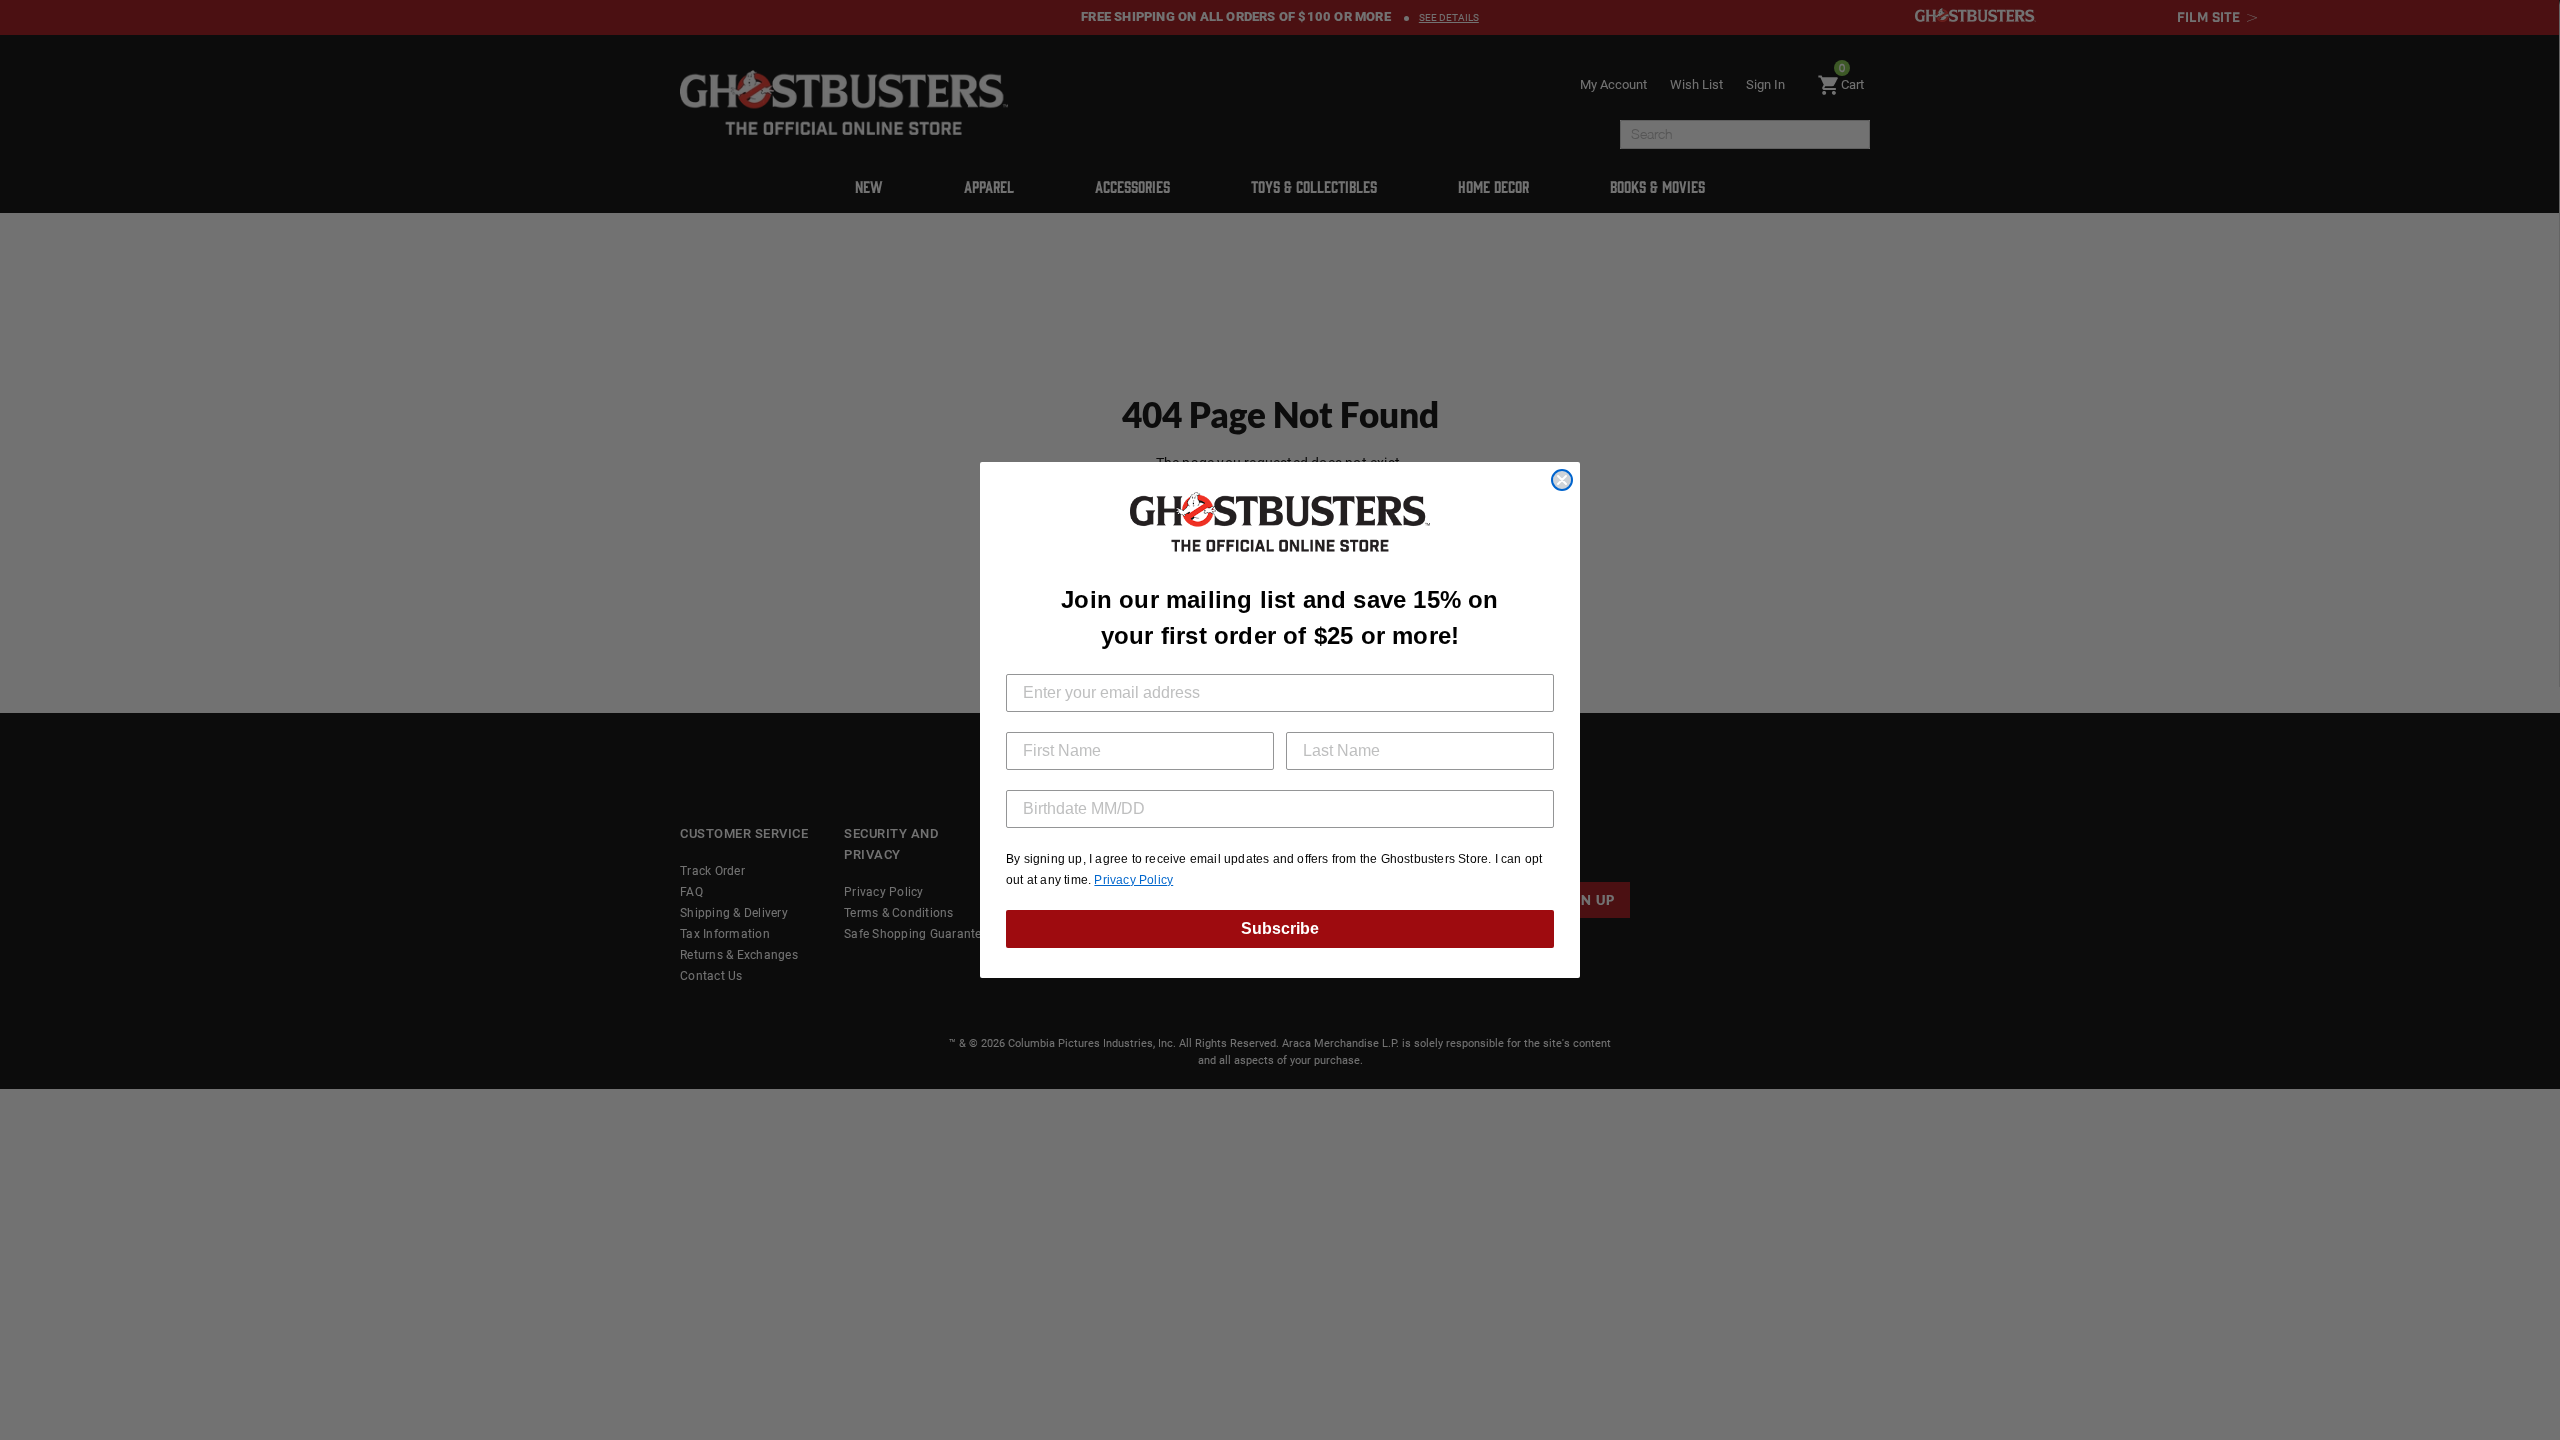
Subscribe (1280, 928)
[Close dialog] (1562, 480)
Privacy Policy (1133, 880)
